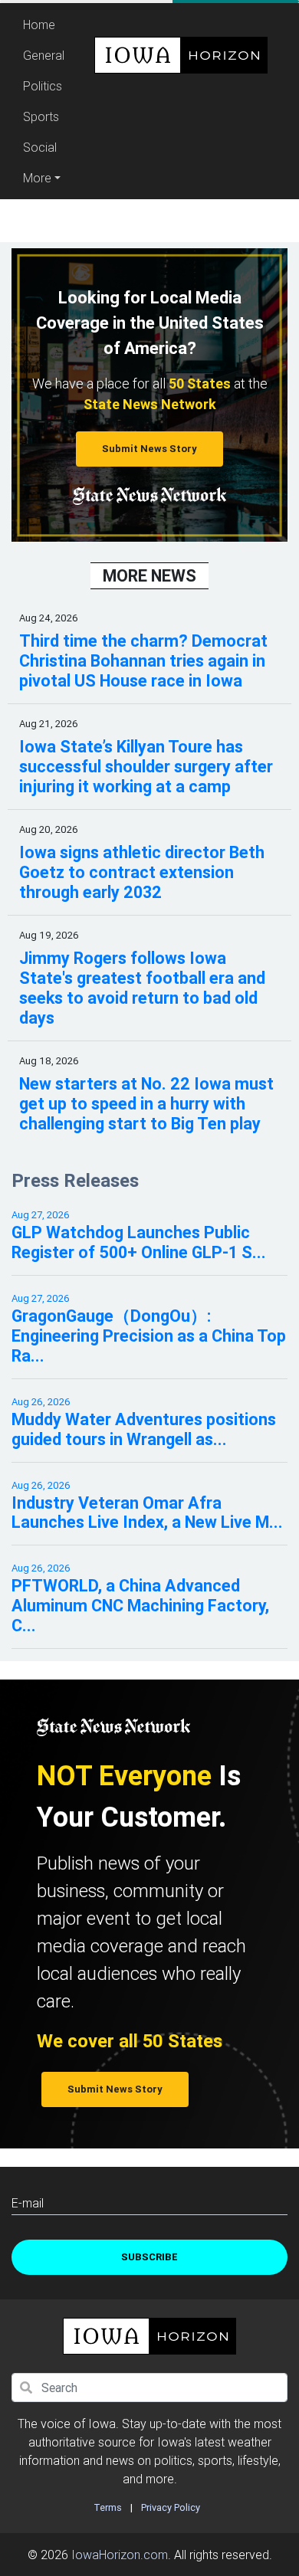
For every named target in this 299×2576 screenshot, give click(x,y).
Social (40, 147)
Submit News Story (149, 449)
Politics (43, 86)
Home (46, 24)
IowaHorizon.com (120, 2555)
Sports (41, 116)
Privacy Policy (171, 2507)
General (44, 55)
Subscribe (149, 2257)
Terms (108, 2507)
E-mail (28, 2203)
